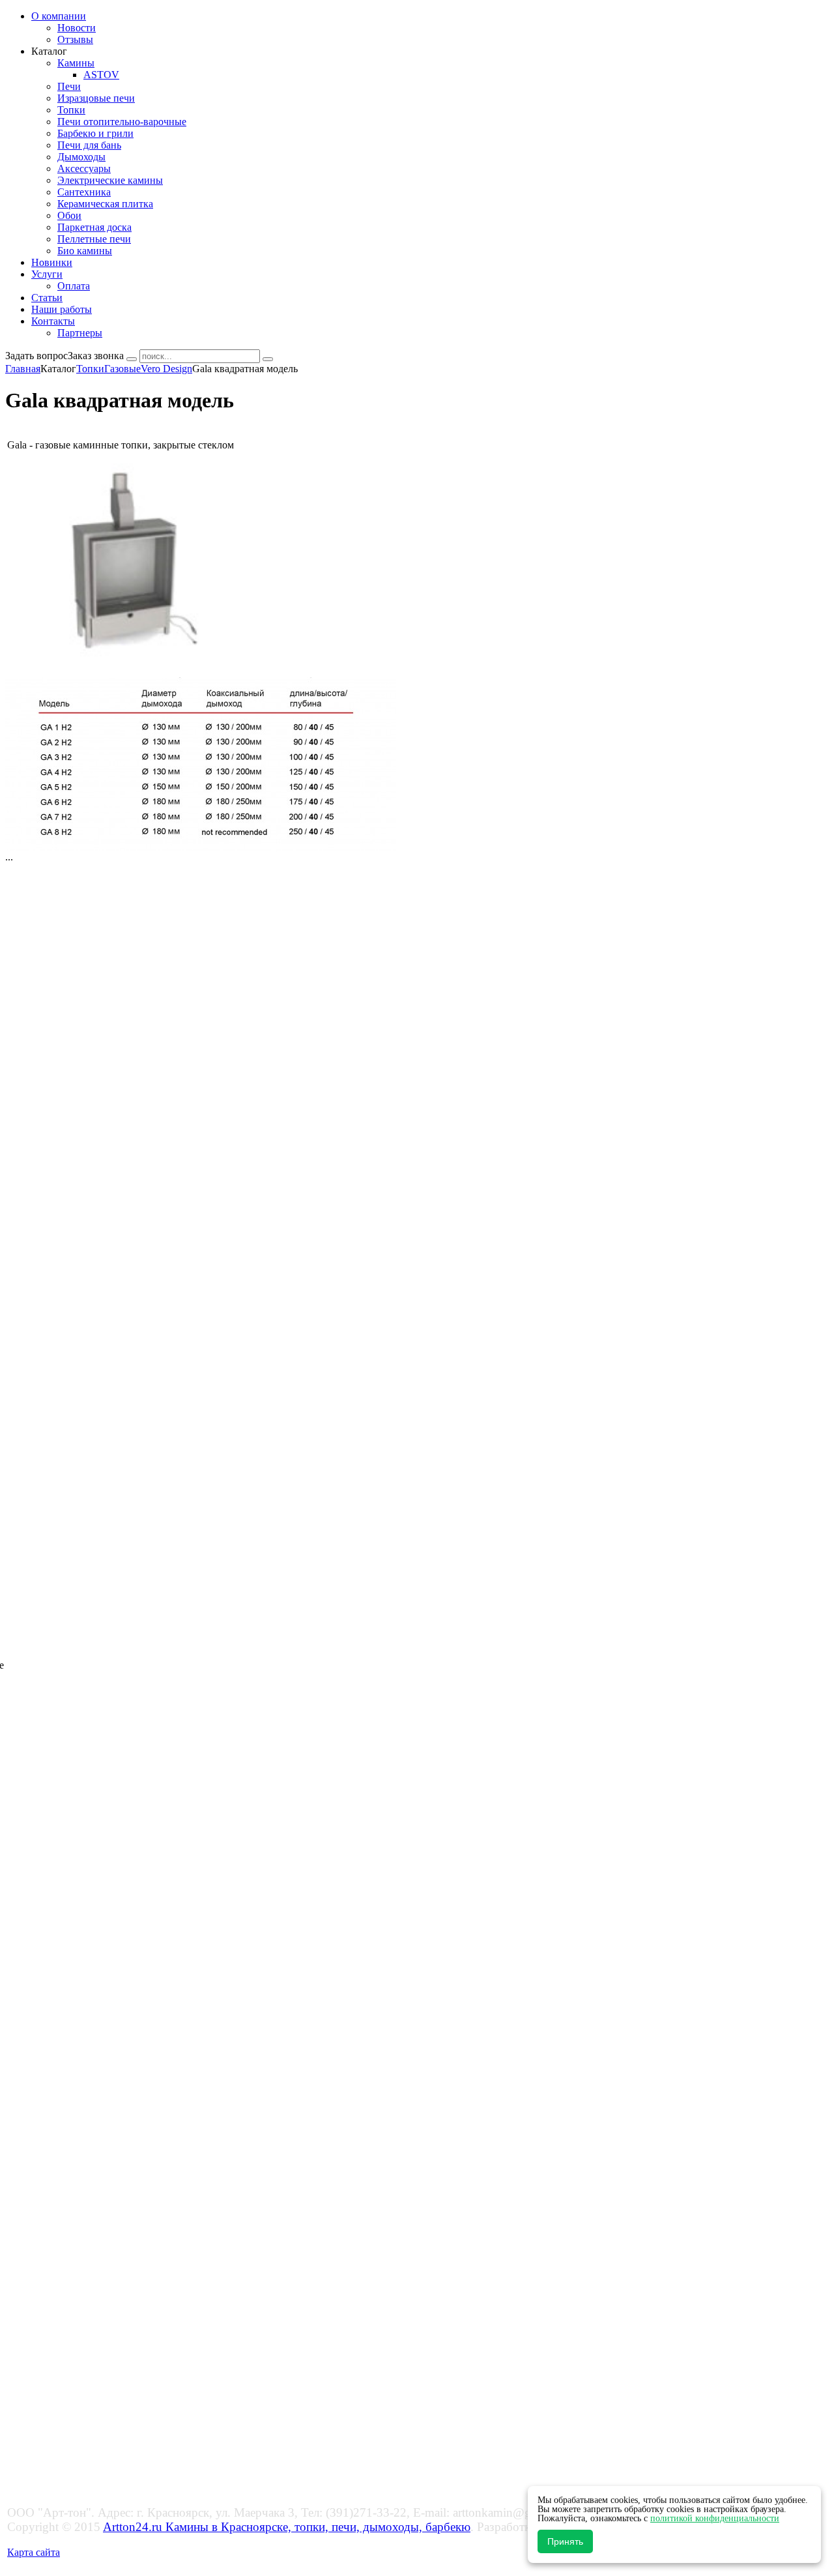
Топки (90, 369)
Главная (23, 369)
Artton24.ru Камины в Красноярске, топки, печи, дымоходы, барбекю (287, 2527)
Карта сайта (34, 2552)
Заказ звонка (96, 356)
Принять (565, 2541)
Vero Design (166, 369)
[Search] (132, 359)
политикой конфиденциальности (715, 2518)
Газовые (122, 369)
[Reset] (268, 359)
